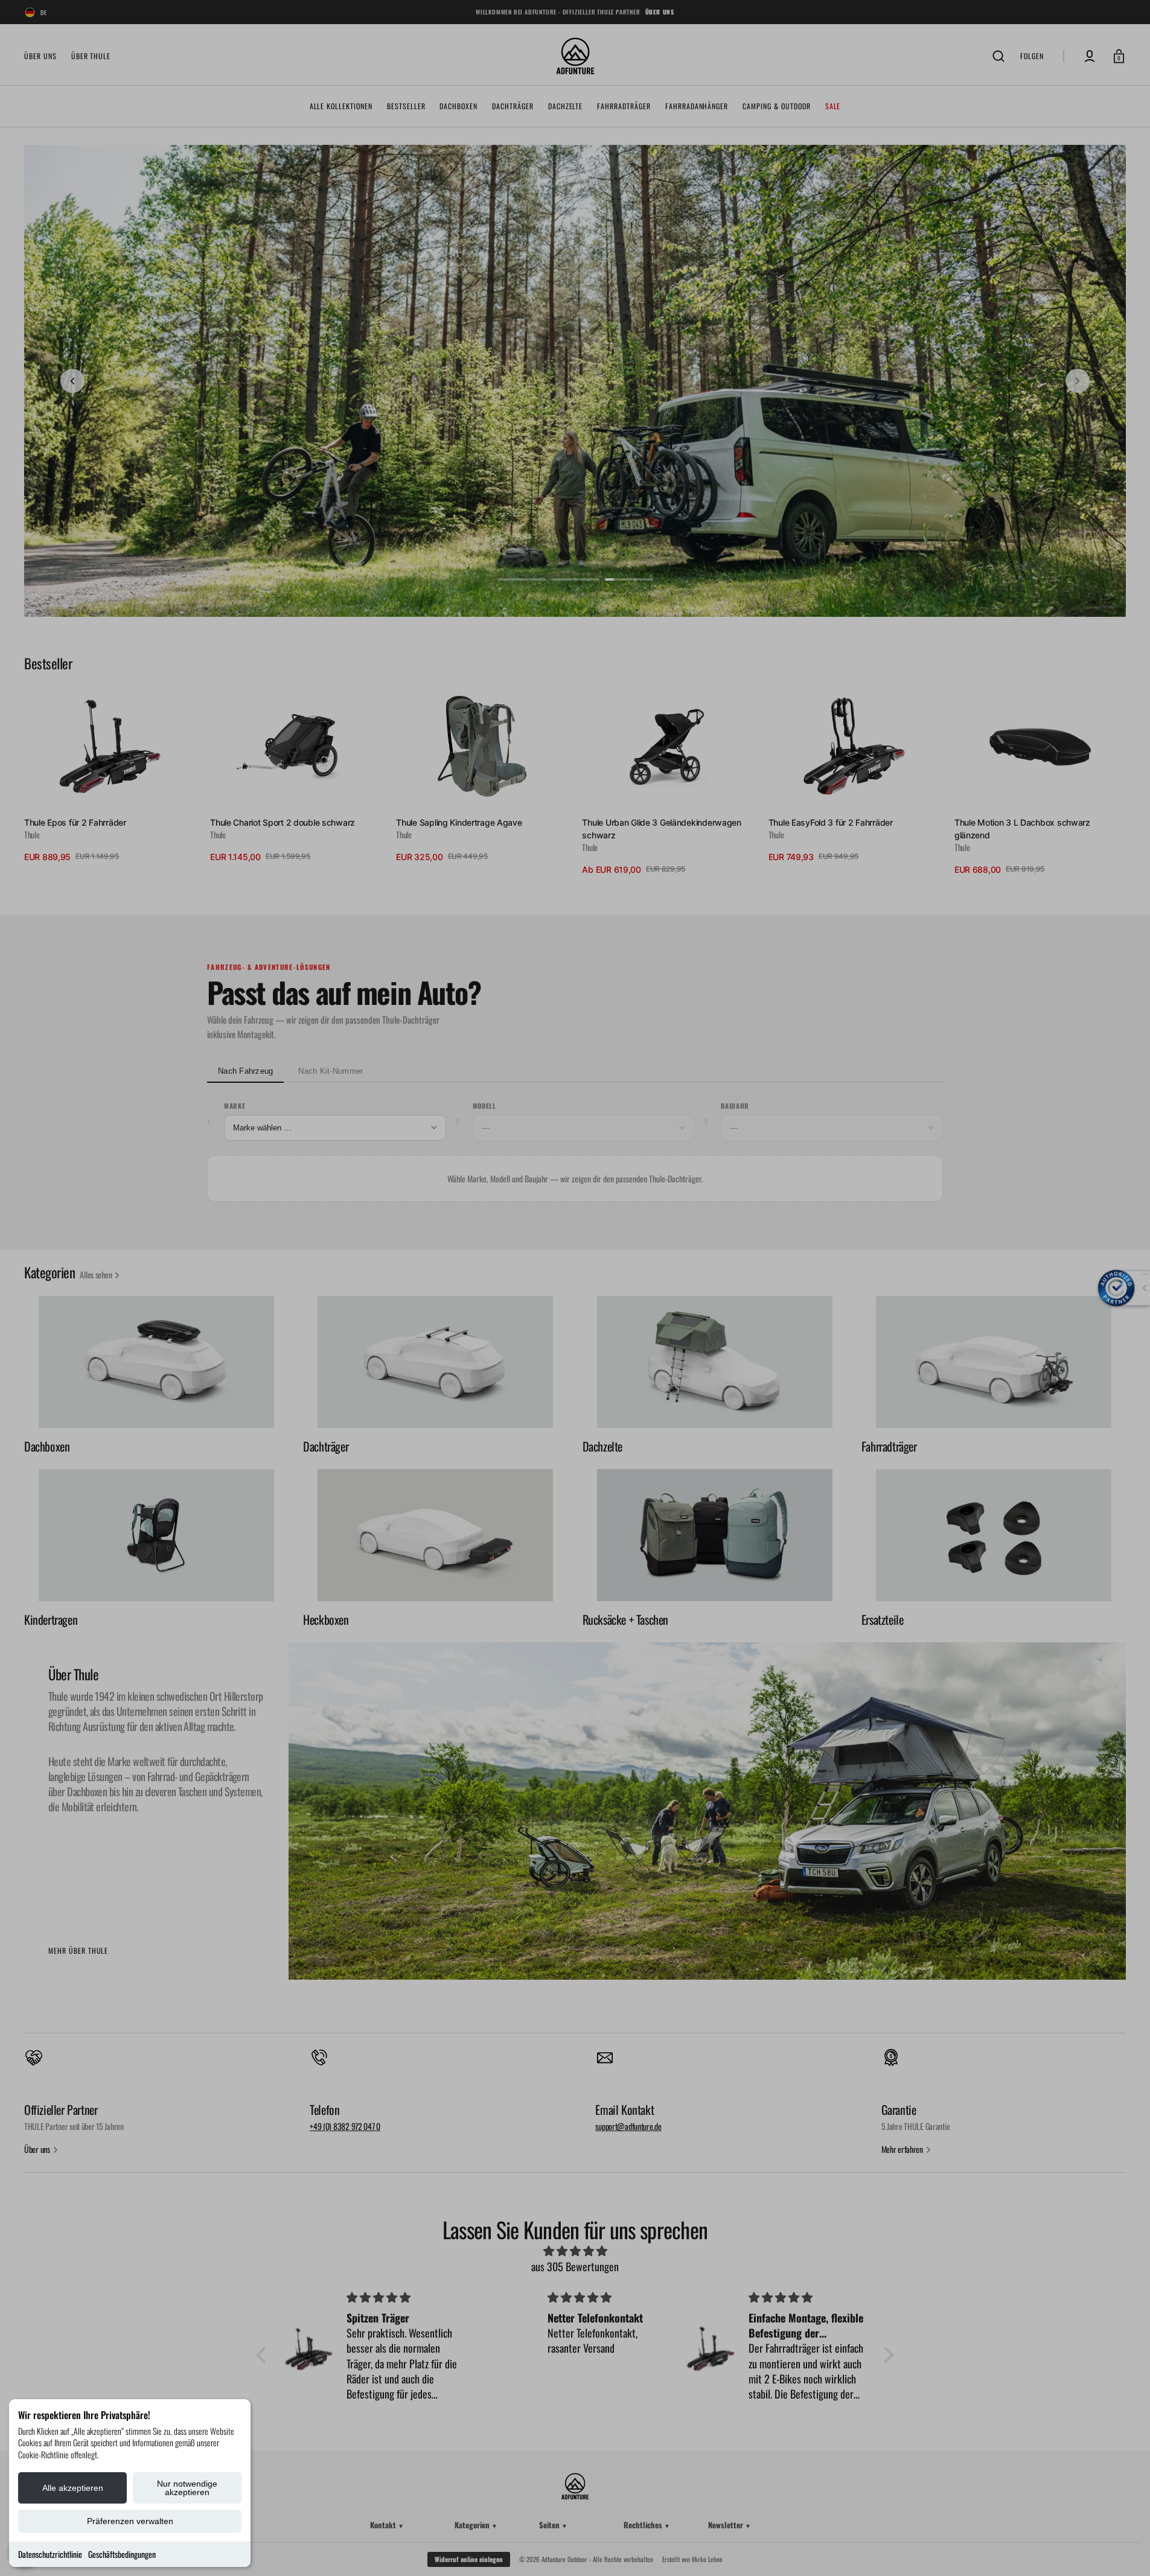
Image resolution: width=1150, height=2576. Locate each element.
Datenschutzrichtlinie (50, 2554)
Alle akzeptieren (73, 2488)
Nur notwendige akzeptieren (187, 2488)
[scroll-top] (1124, 2550)
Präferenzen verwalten (130, 2521)
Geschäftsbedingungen (122, 2554)
